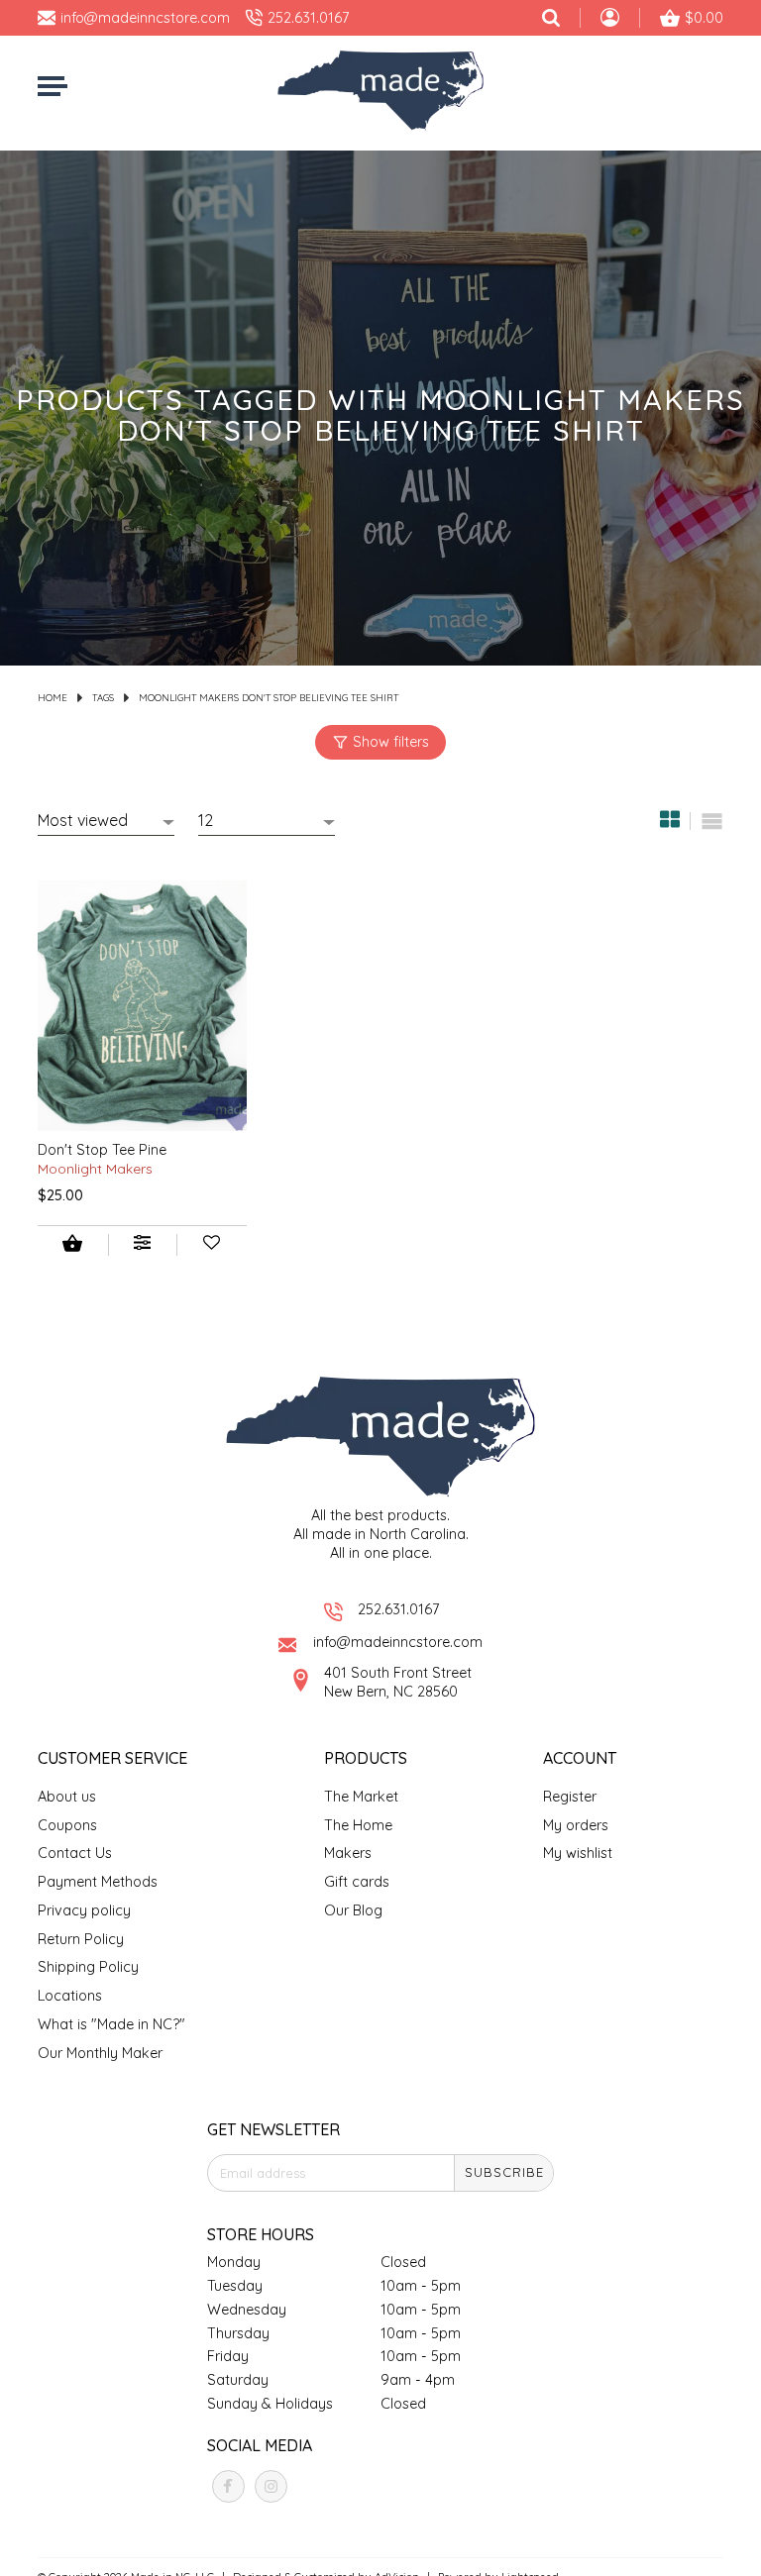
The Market (361, 1797)
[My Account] (610, 20)
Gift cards (357, 1882)
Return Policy (81, 1939)
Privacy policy (84, 1910)
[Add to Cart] (72, 1245)
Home (53, 697)
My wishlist (578, 1853)
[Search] (551, 18)
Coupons (67, 1825)
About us (67, 1797)
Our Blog (353, 1910)
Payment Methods (98, 1882)
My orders (576, 1825)
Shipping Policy (88, 1967)
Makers (348, 1853)
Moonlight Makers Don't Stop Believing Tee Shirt (269, 697)
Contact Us (75, 1853)
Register (570, 1797)
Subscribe (504, 2172)
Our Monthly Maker (100, 2053)
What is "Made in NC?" (111, 2024)
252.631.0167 (398, 1609)
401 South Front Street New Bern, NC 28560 (398, 1682)
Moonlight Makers (95, 1168)
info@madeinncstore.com (398, 1642)
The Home (358, 1825)
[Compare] (143, 1245)
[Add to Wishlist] (212, 1245)
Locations (70, 1996)
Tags (103, 697)
